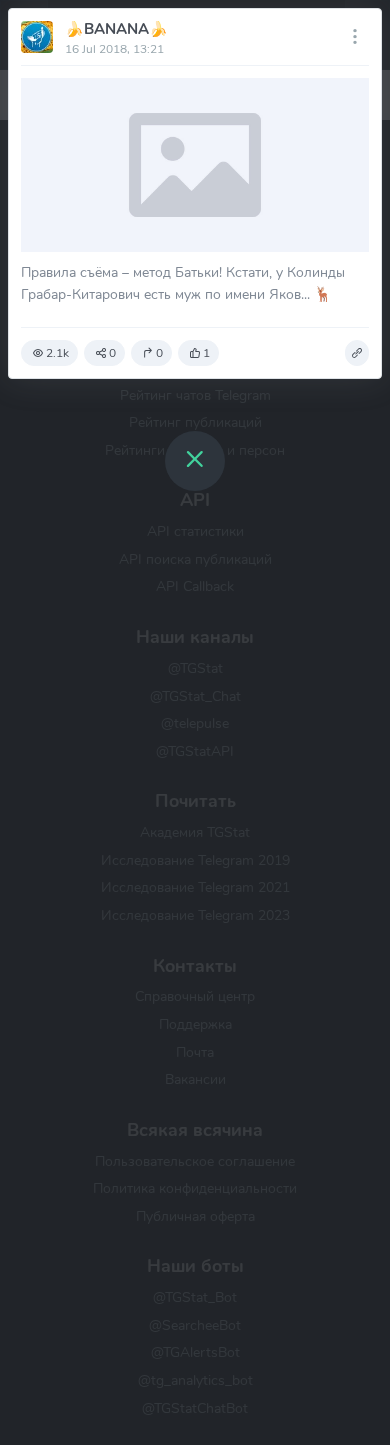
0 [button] (112, 353)
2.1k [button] (57, 353)
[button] (357, 353)
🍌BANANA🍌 (116, 29)
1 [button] (206, 353)
